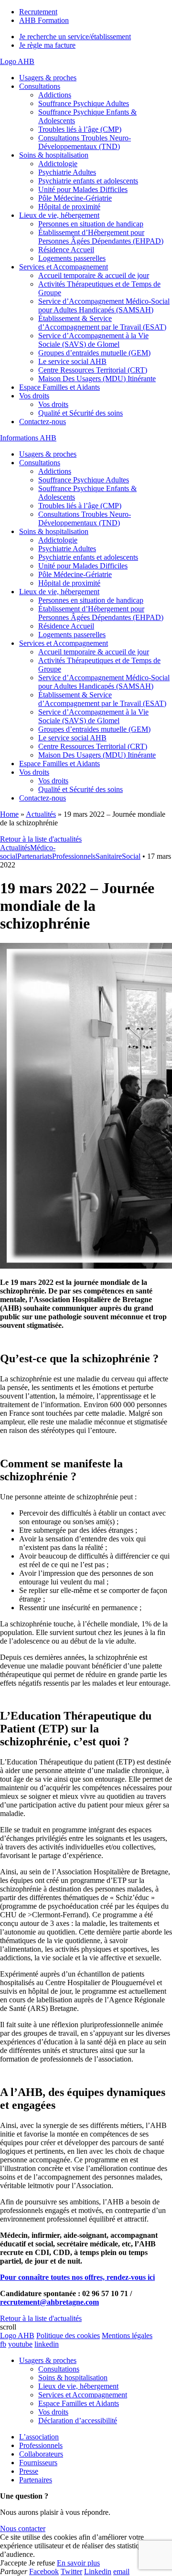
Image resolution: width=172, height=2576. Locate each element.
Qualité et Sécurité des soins (81, 413)
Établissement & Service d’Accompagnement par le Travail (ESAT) (102, 323)
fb (3, 2344)
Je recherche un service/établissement (75, 37)
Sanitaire (109, 856)
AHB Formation (44, 20)
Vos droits (34, 396)
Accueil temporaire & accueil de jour (94, 275)
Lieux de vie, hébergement (59, 215)
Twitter (71, 2571)
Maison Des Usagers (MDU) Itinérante (97, 379)
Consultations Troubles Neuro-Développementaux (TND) (85, 142)
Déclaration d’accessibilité (78, 2421)
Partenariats (35, 856)
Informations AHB (28, 438)
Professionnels (74, 856)
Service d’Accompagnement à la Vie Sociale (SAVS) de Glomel (93, 340)
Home (9, 814)
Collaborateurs (41, 2454)
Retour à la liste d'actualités (41, 839)
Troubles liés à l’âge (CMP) (80, 129)
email (121, 2571)
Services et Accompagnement (64, 267)
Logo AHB (17, 61)
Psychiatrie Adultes (67, 172)
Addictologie (58, 164)
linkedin (47, 2344)
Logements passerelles (72, 258)
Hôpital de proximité (69, 207)
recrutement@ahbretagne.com (49, 2302)
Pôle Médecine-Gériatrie (75, 198)
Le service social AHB (72, 361)
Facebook (44, 2571)
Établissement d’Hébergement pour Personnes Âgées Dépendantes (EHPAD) (101, 237)
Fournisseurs (38, 2463)
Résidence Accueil (66, 250)
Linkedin (98, 2571)
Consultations (40, 86)
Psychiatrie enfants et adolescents (88, 181)
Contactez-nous (43, 422)
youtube (20, 2344)
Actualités (41, 814)
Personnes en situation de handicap (91, 224)
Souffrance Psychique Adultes (84, 103)
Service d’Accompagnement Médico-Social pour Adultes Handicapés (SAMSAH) (104, 305)
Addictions (55, 95)
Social (131, 856)
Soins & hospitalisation (54, 155)
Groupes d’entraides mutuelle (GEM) (94, 353)
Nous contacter (23, 2528)
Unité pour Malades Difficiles (83, 189)
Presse (29, 2471)
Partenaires (36, 2480)
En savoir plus (78, 2563)
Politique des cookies (68, 2336)
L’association (39, 2437)
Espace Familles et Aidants (59, 387)
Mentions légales (127, 2336)
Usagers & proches (48, 78)
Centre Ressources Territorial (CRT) (93, 370)
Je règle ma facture (47, 45)
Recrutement (38, 12)
